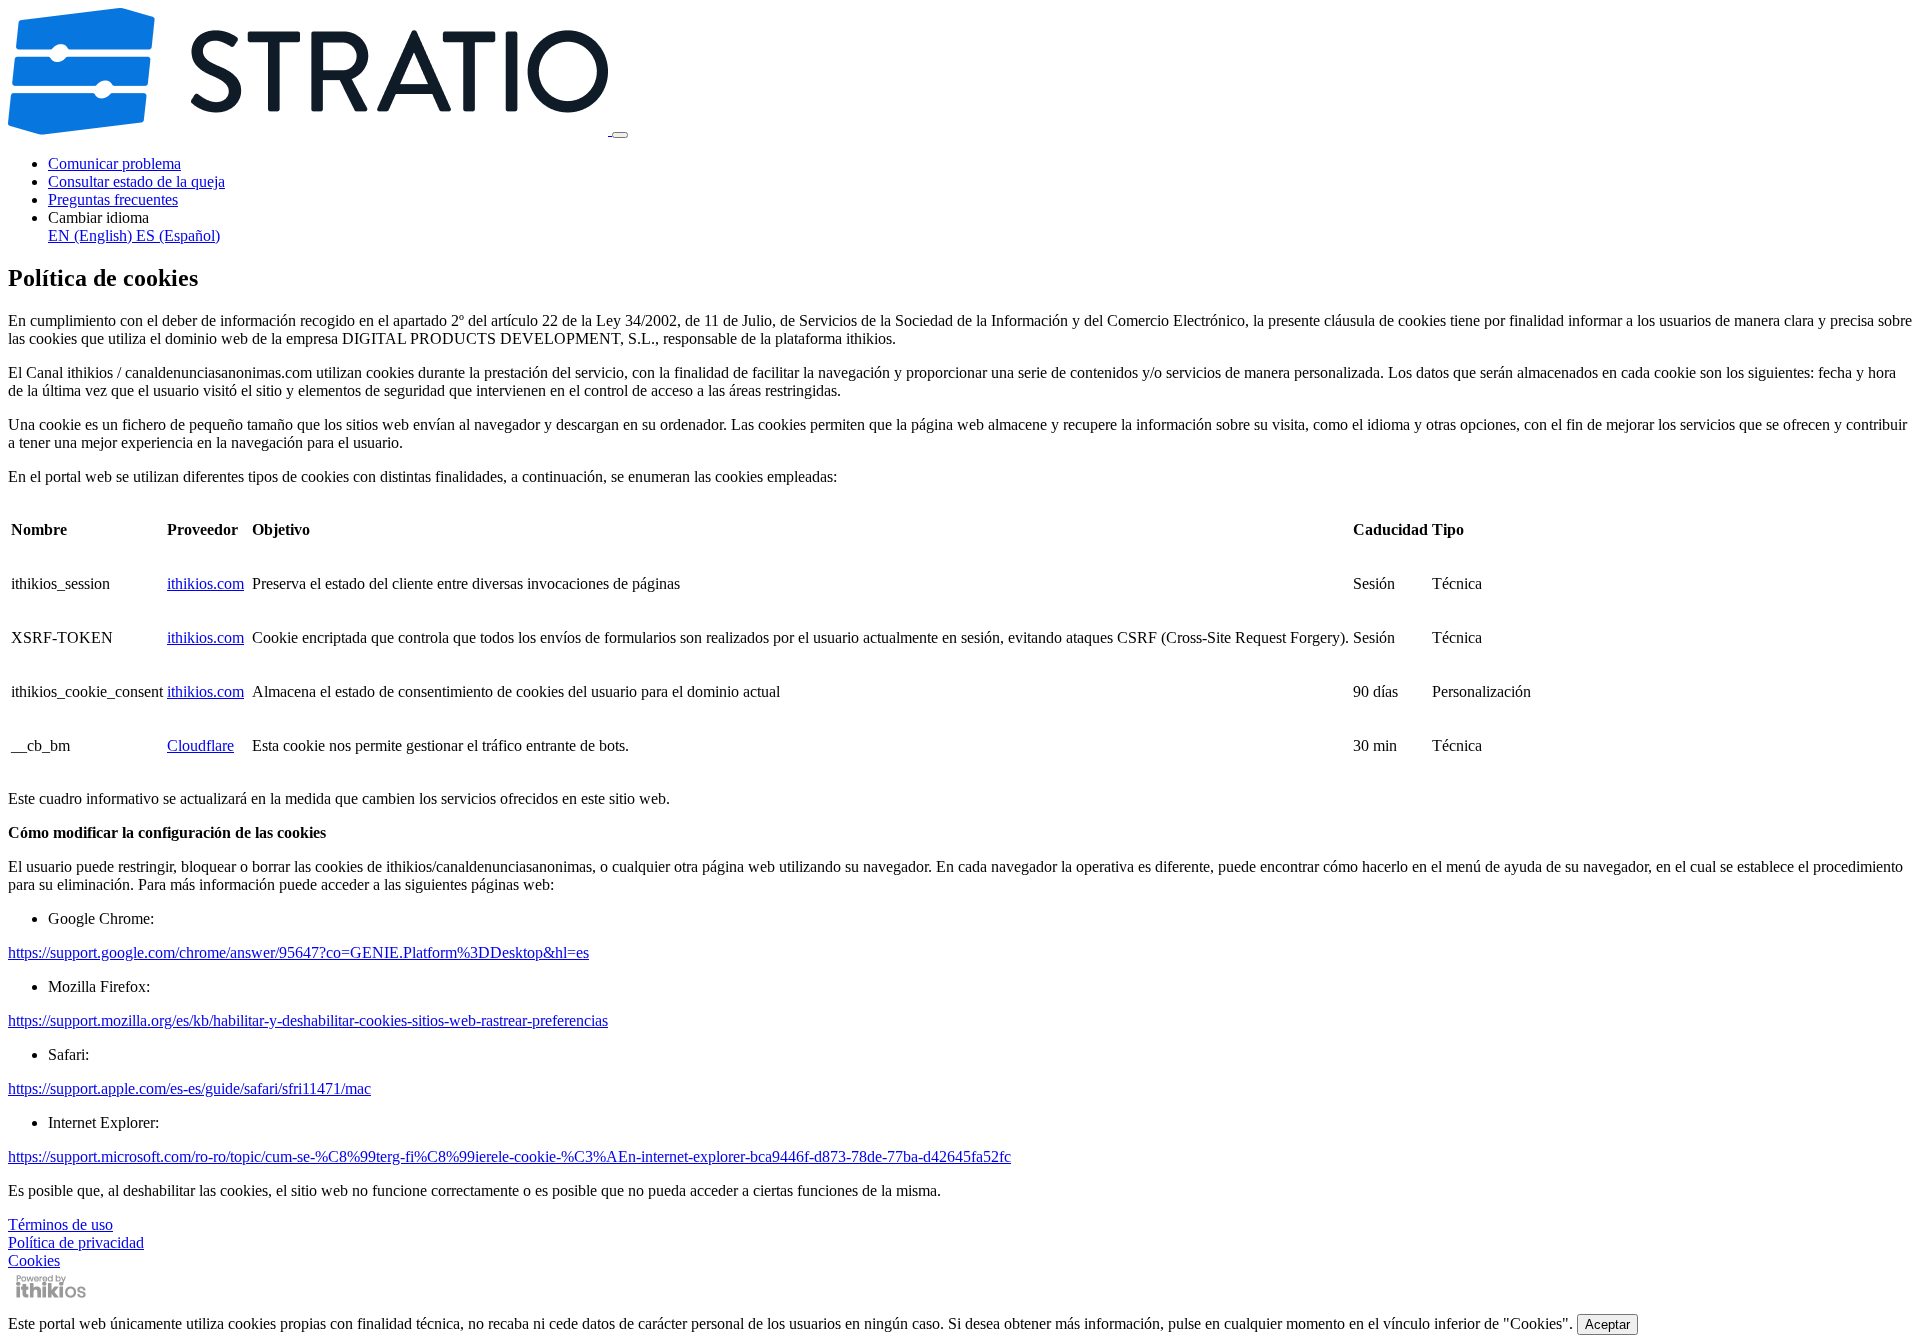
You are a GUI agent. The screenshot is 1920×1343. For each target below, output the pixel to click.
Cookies (34, 1260)
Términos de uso (60, 1224)
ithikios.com (205, 583)
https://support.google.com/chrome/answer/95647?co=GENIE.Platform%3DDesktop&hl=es (298, 952)
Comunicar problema (114, 163)
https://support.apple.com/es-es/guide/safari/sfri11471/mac (189, 1088)
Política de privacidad (76, 1242)
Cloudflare (200, 745)
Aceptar (1607, 1324)
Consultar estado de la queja (136, 181)
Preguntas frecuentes (113, 199)
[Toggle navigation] (620, 135)
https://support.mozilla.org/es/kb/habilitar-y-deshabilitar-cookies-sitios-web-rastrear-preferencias (308, 1020)
